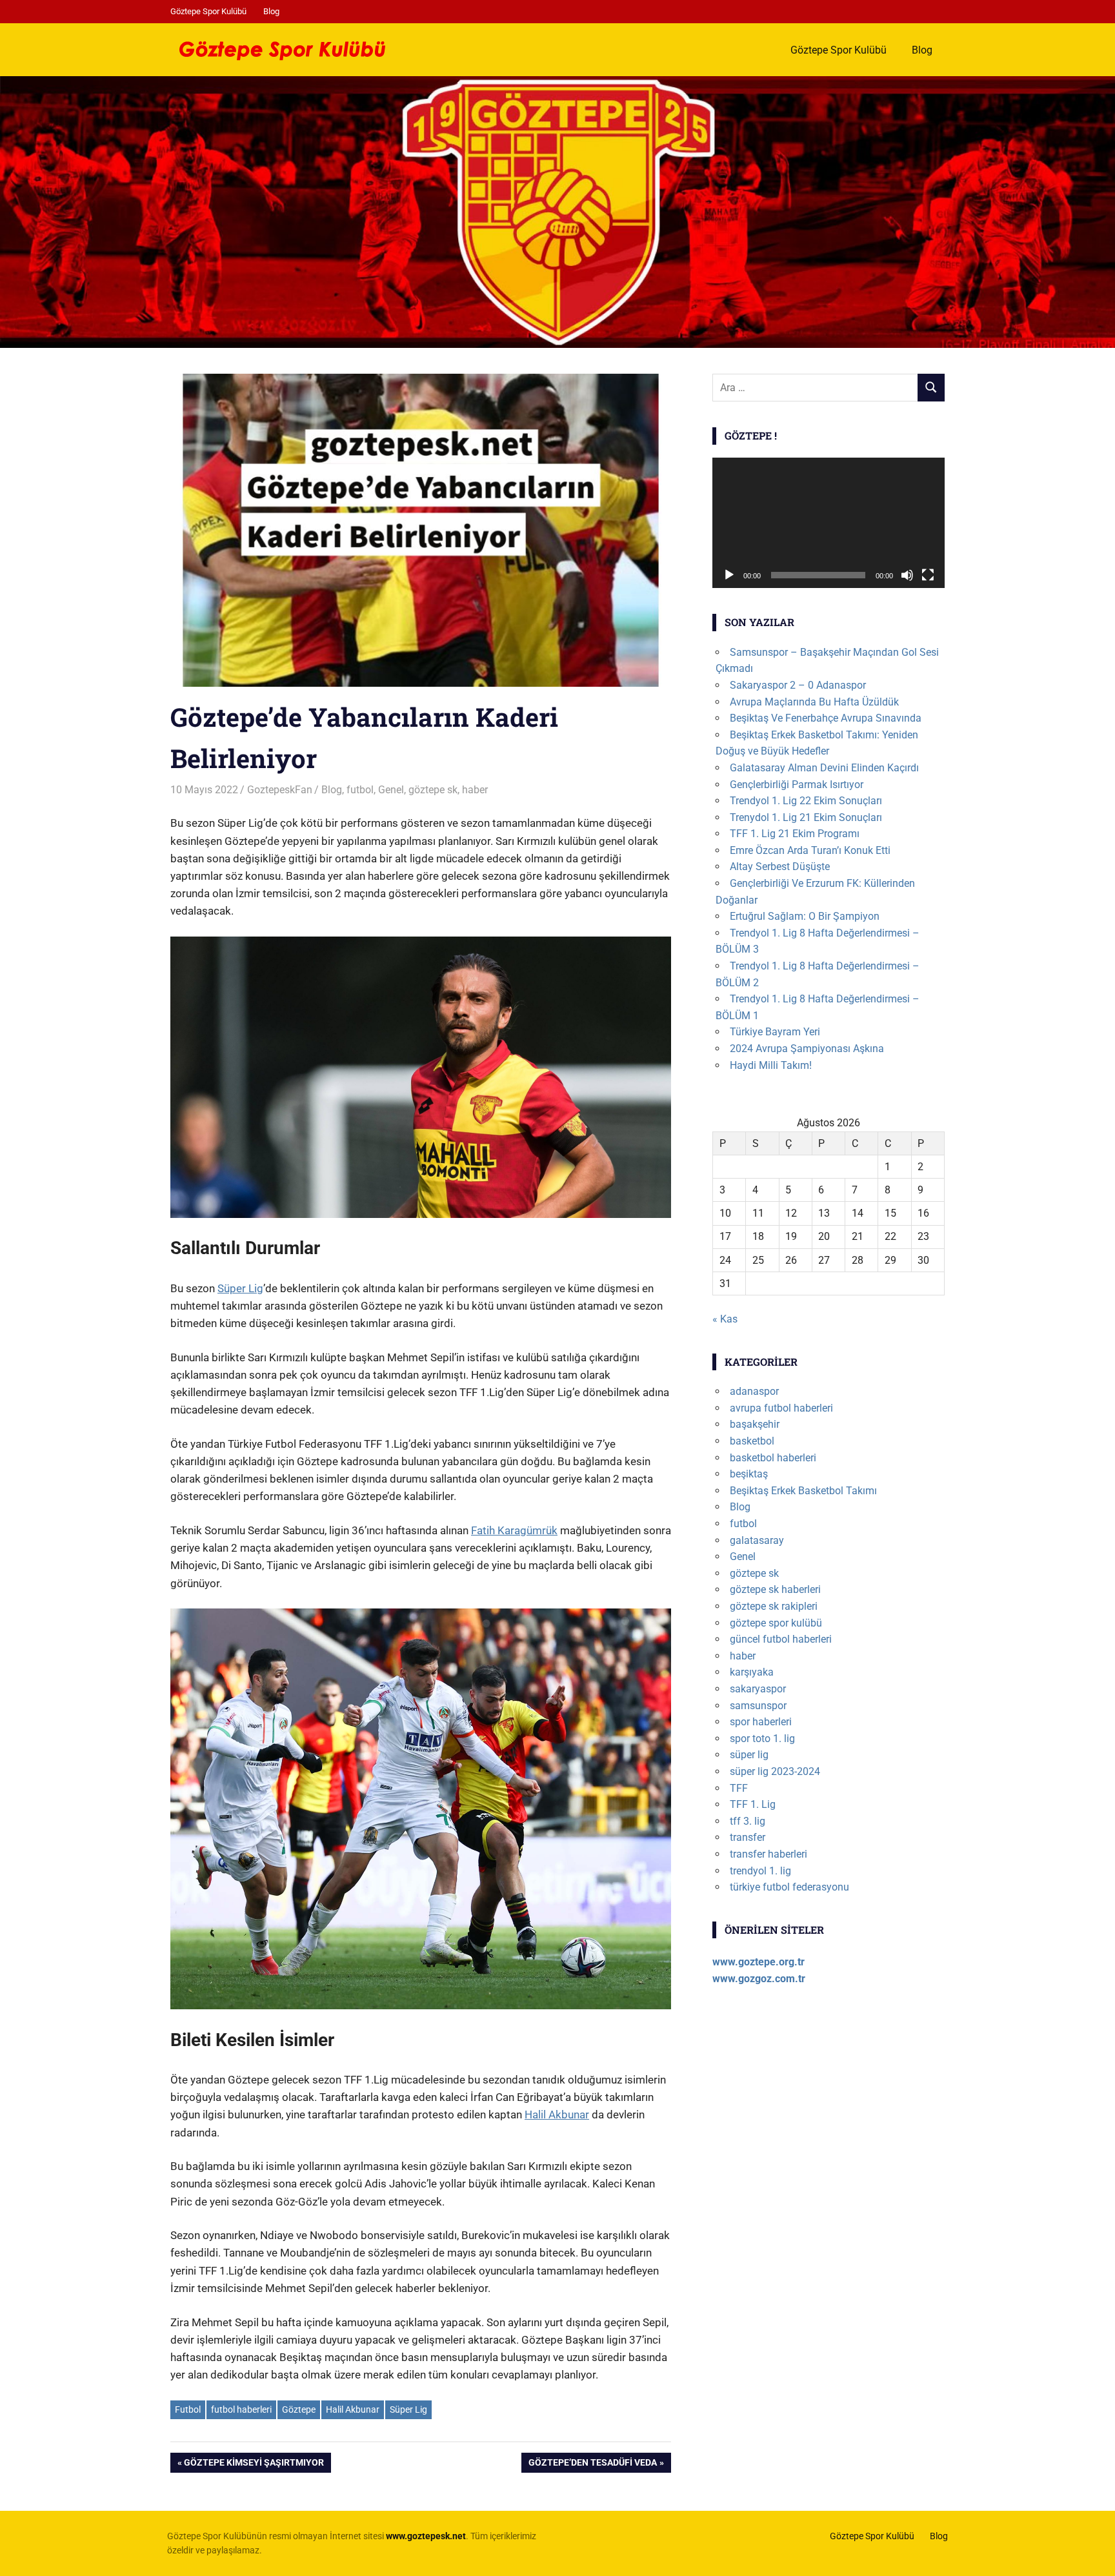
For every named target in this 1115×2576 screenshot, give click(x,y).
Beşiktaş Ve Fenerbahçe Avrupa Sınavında (826, 718)
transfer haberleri (768, 1854)
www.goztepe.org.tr (758, 1962)
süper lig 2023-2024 (775, 1771)
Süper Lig (240, 1288)
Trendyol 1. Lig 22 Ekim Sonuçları (806, 801)
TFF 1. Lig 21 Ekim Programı (795, 834)
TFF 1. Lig (753, 1804)
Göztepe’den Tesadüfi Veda (592, 2465)
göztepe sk (433, 790)
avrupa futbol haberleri (781, 1408)
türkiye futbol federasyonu (789, 1887)
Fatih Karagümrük (514, 1530)
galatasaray (757, 1540)
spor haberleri (761, 1722)
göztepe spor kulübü (776, 1623)
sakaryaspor (758, 1689)
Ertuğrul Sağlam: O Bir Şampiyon (805, 916)
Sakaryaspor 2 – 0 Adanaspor (798, 685)
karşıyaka (752, 1672)
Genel (391, 790)
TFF (739, 1788)
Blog (271, 11)
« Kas (725, 1319)
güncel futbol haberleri (781, 1639)
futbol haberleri (241, 2409)
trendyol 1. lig (760, 1871)
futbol (360, 790)
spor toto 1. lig (762, 1739)
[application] (829, 523)
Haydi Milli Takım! (771, 1065)
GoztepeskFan (280, 790)
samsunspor (758, 1706)
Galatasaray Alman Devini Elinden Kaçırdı (824, 768)
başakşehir (755, 1424)
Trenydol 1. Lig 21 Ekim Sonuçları (806, 817)
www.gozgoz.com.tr (759, 1979)
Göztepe (299, 2409)
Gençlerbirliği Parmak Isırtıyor (797, 785)
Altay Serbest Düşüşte (780, 867)
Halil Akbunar (557, 2115)
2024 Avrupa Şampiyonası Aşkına (807, 1049)
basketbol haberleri (773, 1458)
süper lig (749, 1755)
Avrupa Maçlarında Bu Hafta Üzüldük (814, 702)
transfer (748, 1837)
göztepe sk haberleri (775, 1589)
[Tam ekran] (928, 575)
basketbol (752, 1441)
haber (475, 790)
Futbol (188, 2409)
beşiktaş (749, 1474)
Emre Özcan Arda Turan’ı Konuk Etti (810, 850)
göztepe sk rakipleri (774, 1606)
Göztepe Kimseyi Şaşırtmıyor (254, 2465)
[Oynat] (729, 575)
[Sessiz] (907, 575)
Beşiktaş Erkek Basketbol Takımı (803, 1491)
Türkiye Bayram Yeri (775, 1032)
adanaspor (754, 1391)
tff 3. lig (748, 1821)
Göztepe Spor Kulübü (208, 11)
